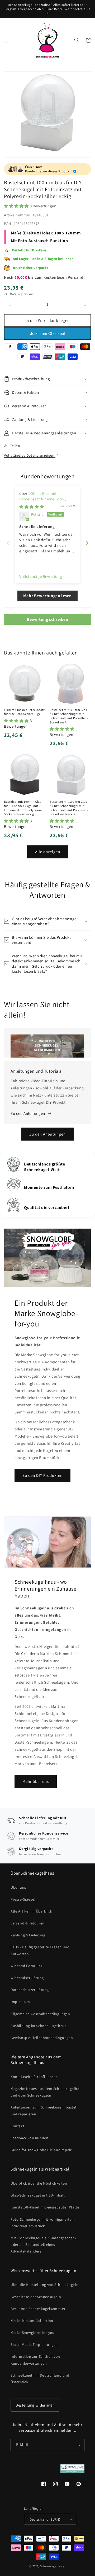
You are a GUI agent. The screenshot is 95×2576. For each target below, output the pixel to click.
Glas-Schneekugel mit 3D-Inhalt (38, 2195)
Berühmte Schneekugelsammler (38, 2309)
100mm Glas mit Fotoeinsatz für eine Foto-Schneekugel (42, 499)
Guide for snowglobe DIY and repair (41, 2150)
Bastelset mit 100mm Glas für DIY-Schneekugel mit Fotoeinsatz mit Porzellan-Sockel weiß (69, 716)
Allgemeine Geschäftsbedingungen (40, 2014)
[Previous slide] (8, 543)
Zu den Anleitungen (47, 1134)
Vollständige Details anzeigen (30, 455)
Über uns (18, 1887)
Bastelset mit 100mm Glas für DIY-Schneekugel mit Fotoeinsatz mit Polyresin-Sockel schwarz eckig (23, 808)
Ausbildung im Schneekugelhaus (38, 2026)
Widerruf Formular (26, 1966)
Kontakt (17, 2126)
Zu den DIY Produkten (42, 1475)
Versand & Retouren (28, 1923)
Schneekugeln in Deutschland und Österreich (40, 2379)
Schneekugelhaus (53, 2566)
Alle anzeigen (48, 852)
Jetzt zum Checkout (47, 333)
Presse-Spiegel (23, 1899)
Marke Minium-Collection (32, 2321)
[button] (7, 40)
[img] (32, 507)
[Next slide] (87, 543)
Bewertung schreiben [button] (47, 619)
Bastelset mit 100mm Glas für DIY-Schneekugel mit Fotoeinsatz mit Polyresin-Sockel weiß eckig (69, 808)
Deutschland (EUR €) (45, 2519)
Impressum (20, 2002)
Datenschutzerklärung (30, 1990)
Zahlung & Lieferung (28, 1935)
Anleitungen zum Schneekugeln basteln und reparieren (45, 2110)
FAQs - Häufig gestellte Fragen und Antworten (40, 1950)
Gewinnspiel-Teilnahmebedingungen (42, 2038)
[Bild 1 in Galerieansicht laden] (47, 114)
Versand (30, 294)
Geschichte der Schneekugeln (36, 2297)
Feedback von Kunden (29, 2138)
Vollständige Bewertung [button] (41, 576)
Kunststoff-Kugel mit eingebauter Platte (45, 2207)
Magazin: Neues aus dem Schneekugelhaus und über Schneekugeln (47, 2092)
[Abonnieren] (78, 2445)
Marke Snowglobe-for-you (33, 2333)
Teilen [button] (15, 446)
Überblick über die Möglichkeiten (39, 2183)
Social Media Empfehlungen (34, 2344)
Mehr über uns (36, 1781)
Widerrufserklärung (27, 1978)
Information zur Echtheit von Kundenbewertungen (35, 2360)
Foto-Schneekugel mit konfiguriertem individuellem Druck (43, 2223)
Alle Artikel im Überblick (31, 1911)
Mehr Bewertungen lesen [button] (47, 596)
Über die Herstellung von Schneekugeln (44, 2285)
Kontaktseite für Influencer (34, 2077)
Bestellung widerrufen (35, 2405)
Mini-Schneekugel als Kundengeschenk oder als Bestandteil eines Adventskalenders (44, 2245)
